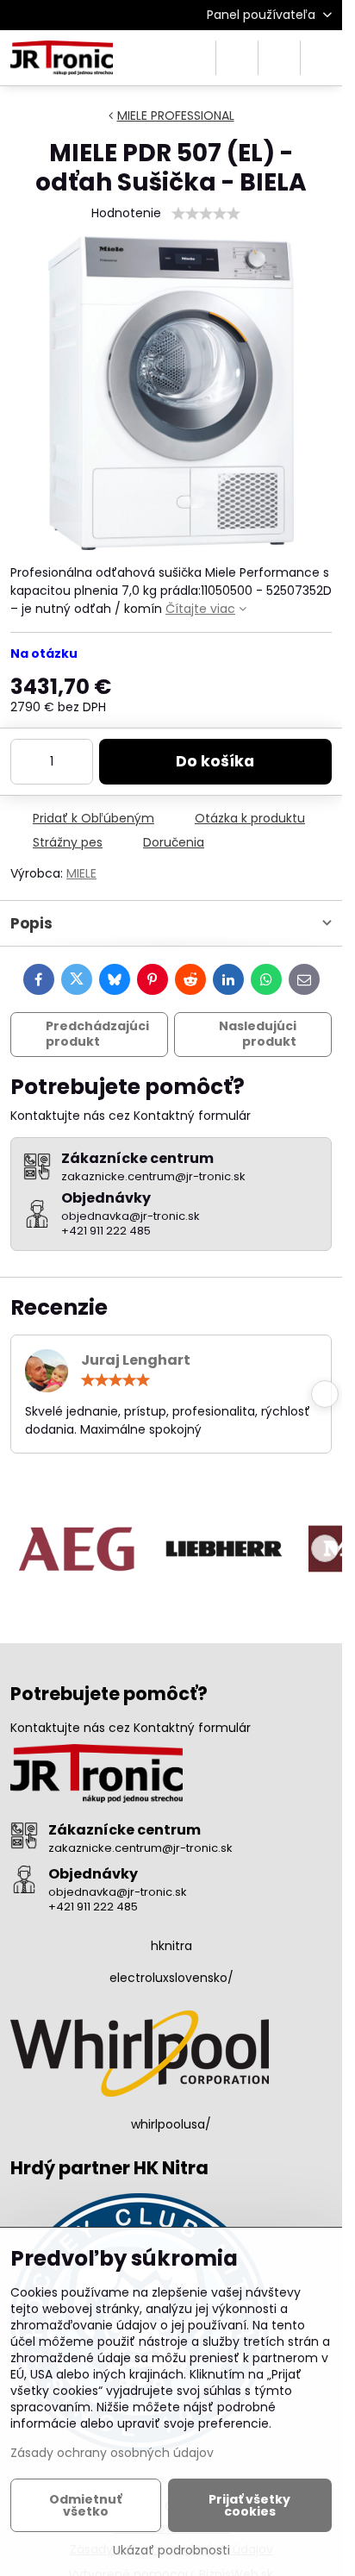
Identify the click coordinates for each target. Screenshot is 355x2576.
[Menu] (321, 58)
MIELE (81, 873)
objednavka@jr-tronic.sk (118, 1892)
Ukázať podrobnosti (171, 2551)
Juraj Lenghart (136, 1360)
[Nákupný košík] (279, 58)
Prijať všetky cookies (249, 2505)
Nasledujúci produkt (258, 1034)
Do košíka (215, 761)
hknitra (171, 1946)
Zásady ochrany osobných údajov (112, 2453)
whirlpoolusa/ (171, 2124)
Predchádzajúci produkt (97, 1034)
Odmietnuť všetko (85, 2505)
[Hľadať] (237, 58)
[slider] (206, 214)
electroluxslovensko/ (171, 1978)
